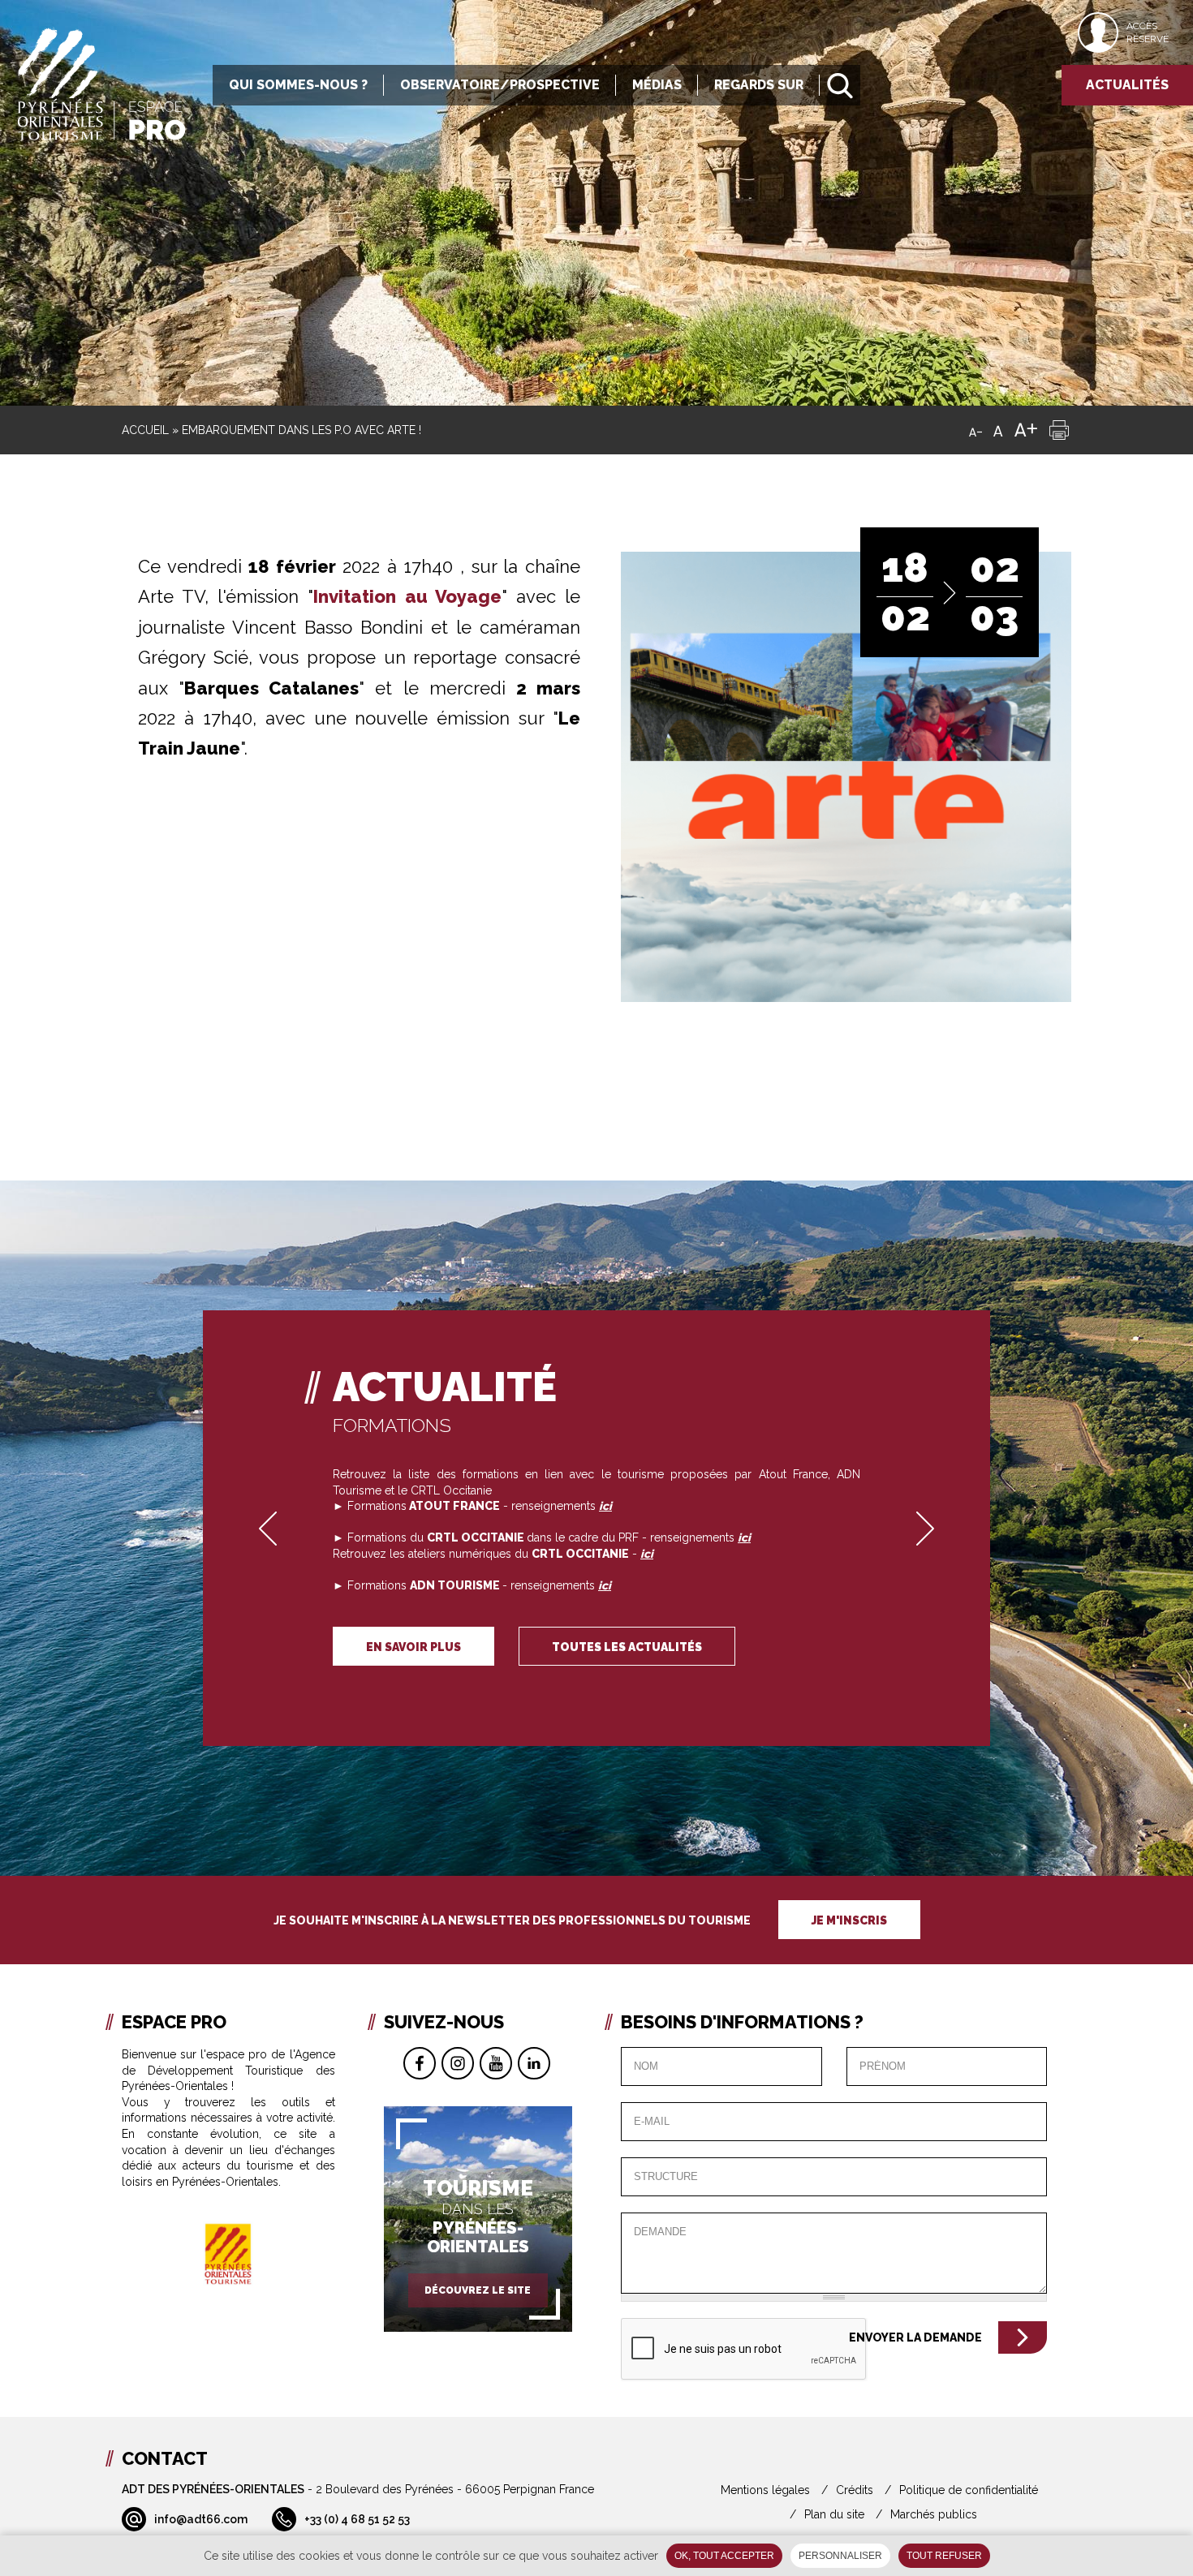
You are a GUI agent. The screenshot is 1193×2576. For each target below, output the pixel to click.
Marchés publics (934, 2514)
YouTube (496, 2063)
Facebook (420, 2063)
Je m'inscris (849, 1920)
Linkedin (534, 2063)
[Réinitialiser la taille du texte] (998, 430)
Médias (657, 85)
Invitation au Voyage (407, 596)
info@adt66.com (201, 2519)
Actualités (1127, 85)
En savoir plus (413, 1647)
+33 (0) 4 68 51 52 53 (357, 2519)
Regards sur (759, 85)
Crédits (855, 2490)
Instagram (458, 2063)
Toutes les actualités (627, 1647)
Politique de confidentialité (969, 2490)
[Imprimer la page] (1059, 430)
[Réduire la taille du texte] (976, 430)
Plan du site (834, 2514)
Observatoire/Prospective (500, 85)
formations (392, 1425)
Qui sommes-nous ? (298, 85)
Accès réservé (1148, 32)
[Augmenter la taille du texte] (1026, 430)
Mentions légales (765, 2490)
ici (647, 1554)
